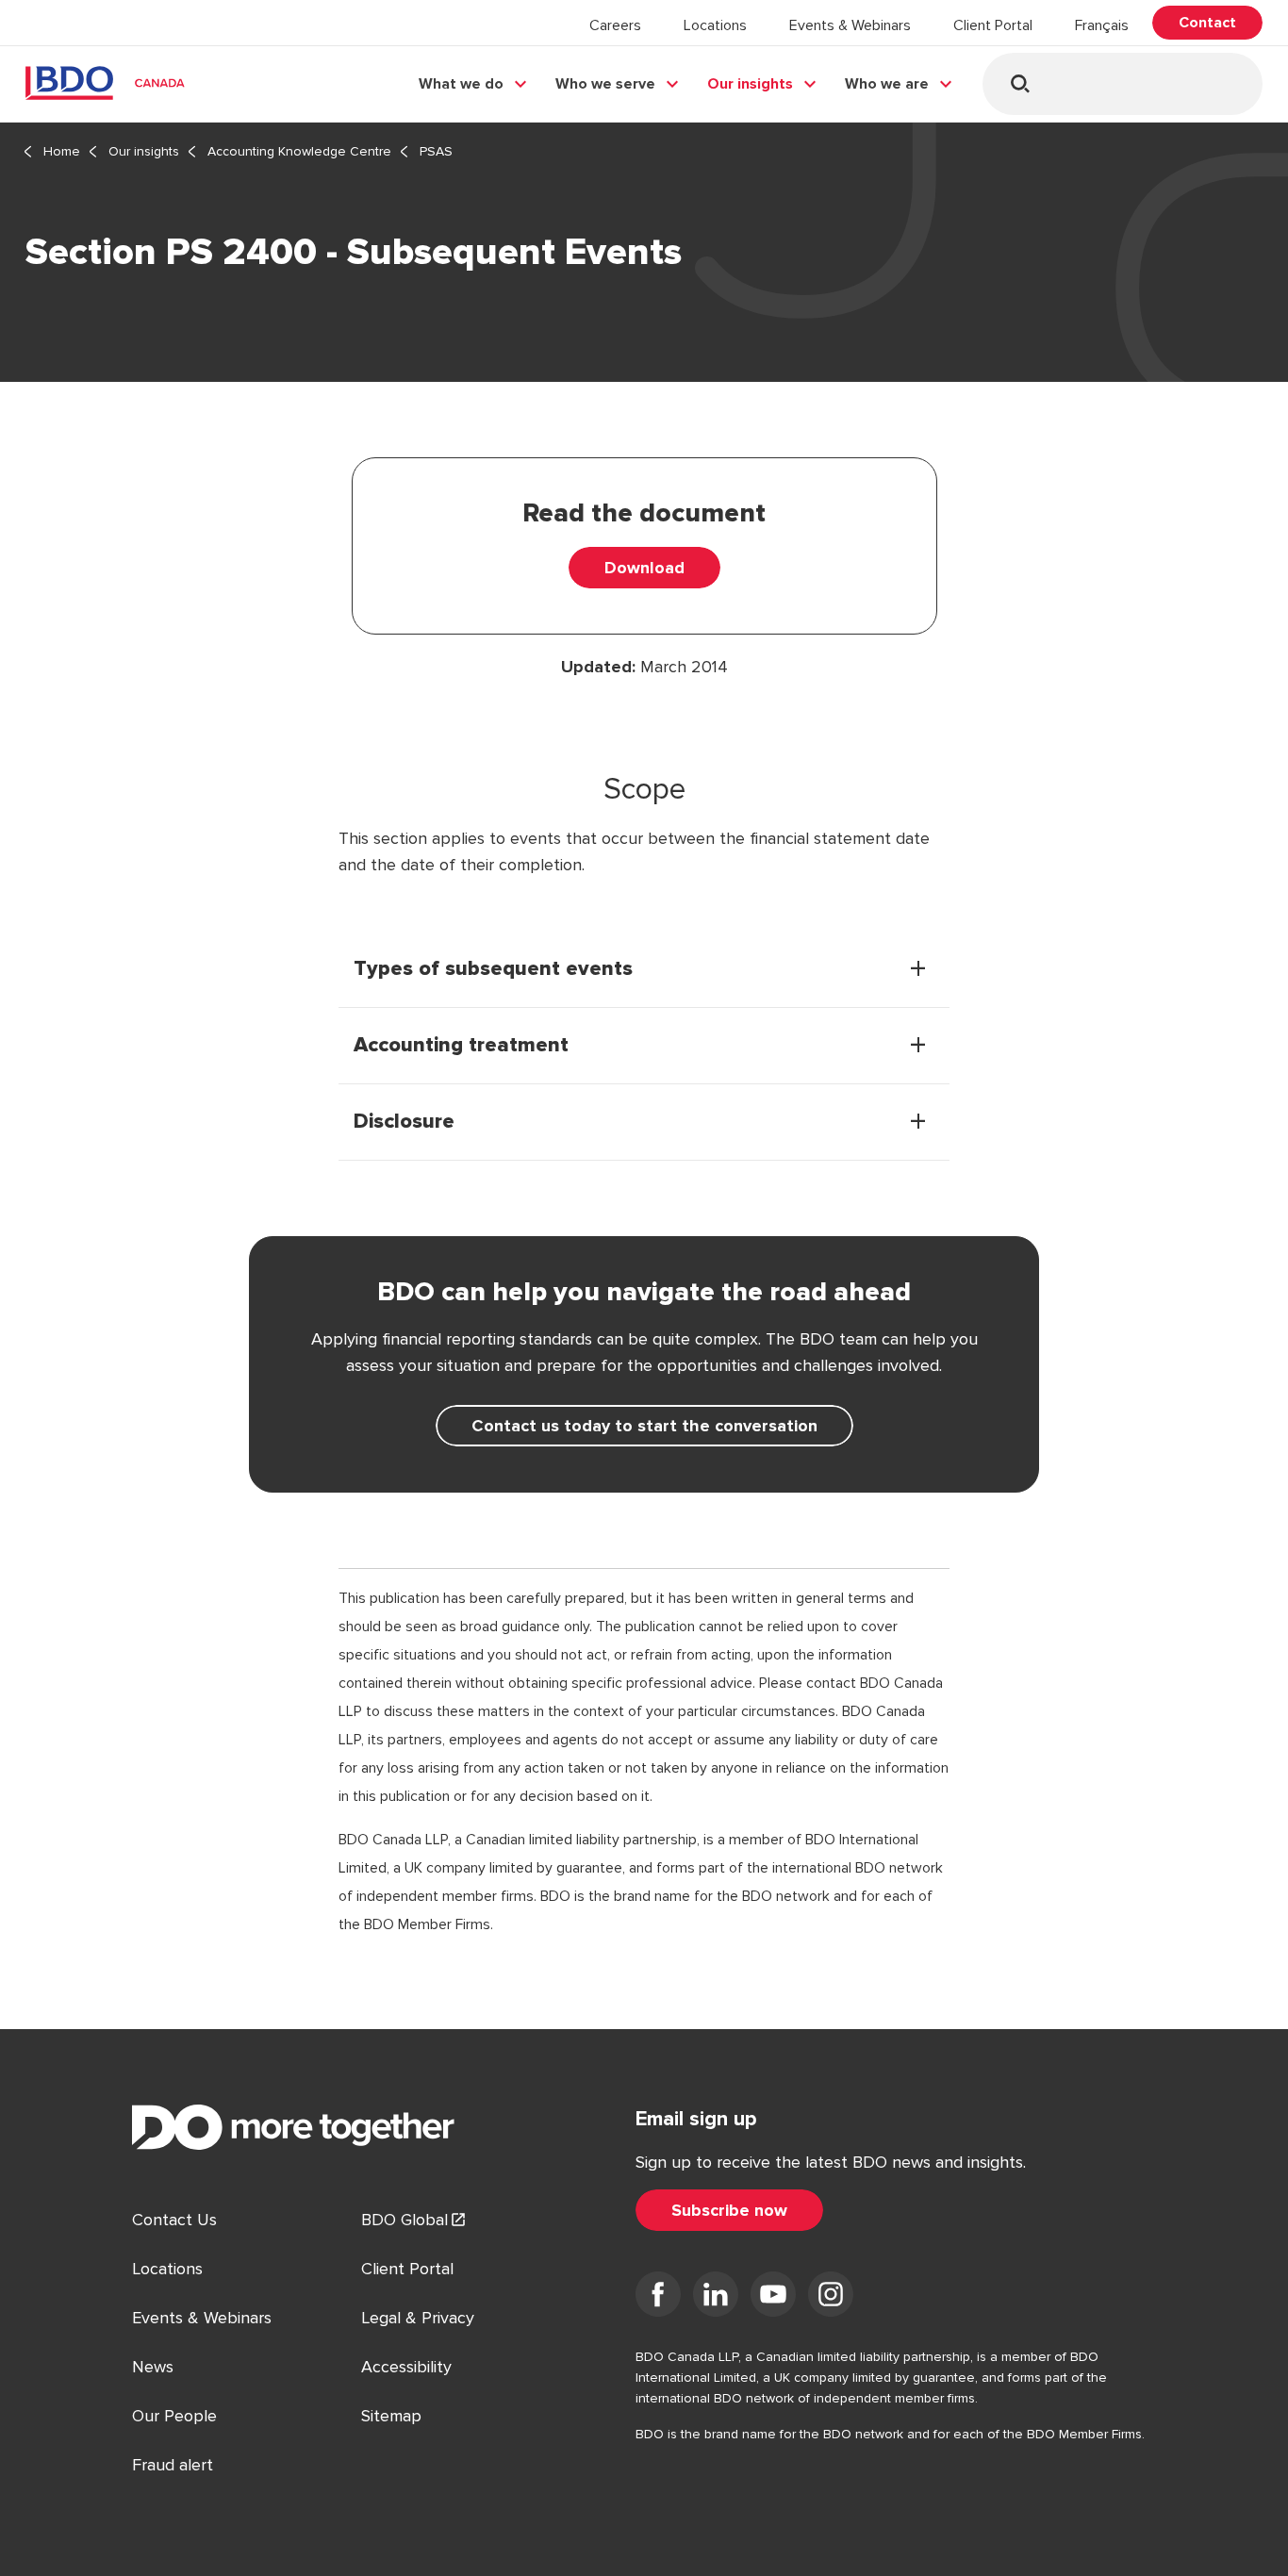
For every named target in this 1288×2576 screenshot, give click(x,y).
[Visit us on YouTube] (773, 2298)
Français (1102, 25)
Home (62, 151)
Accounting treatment (461, 1046)
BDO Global (405, 2220)
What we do (461, 84)
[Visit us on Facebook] (658, 2298)
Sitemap (391, 2416)
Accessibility (406, 2367)
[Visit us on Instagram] (831, 2298)
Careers (615, 25)
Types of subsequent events (493, 969)
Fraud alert (173, 2465)
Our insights (750, 84)
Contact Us (174, 2220)
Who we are (887, 84)
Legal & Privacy (418, 2318)
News (153, 2367)
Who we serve (605, 84)
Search (1020, 83)
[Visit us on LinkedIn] (716, 2298)
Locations (715, 25)
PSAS (436, 151)
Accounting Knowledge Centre (299, 151)
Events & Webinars (850, 25)
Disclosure (404, 1122)
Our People (174, 2416)
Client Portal (993, 25)
